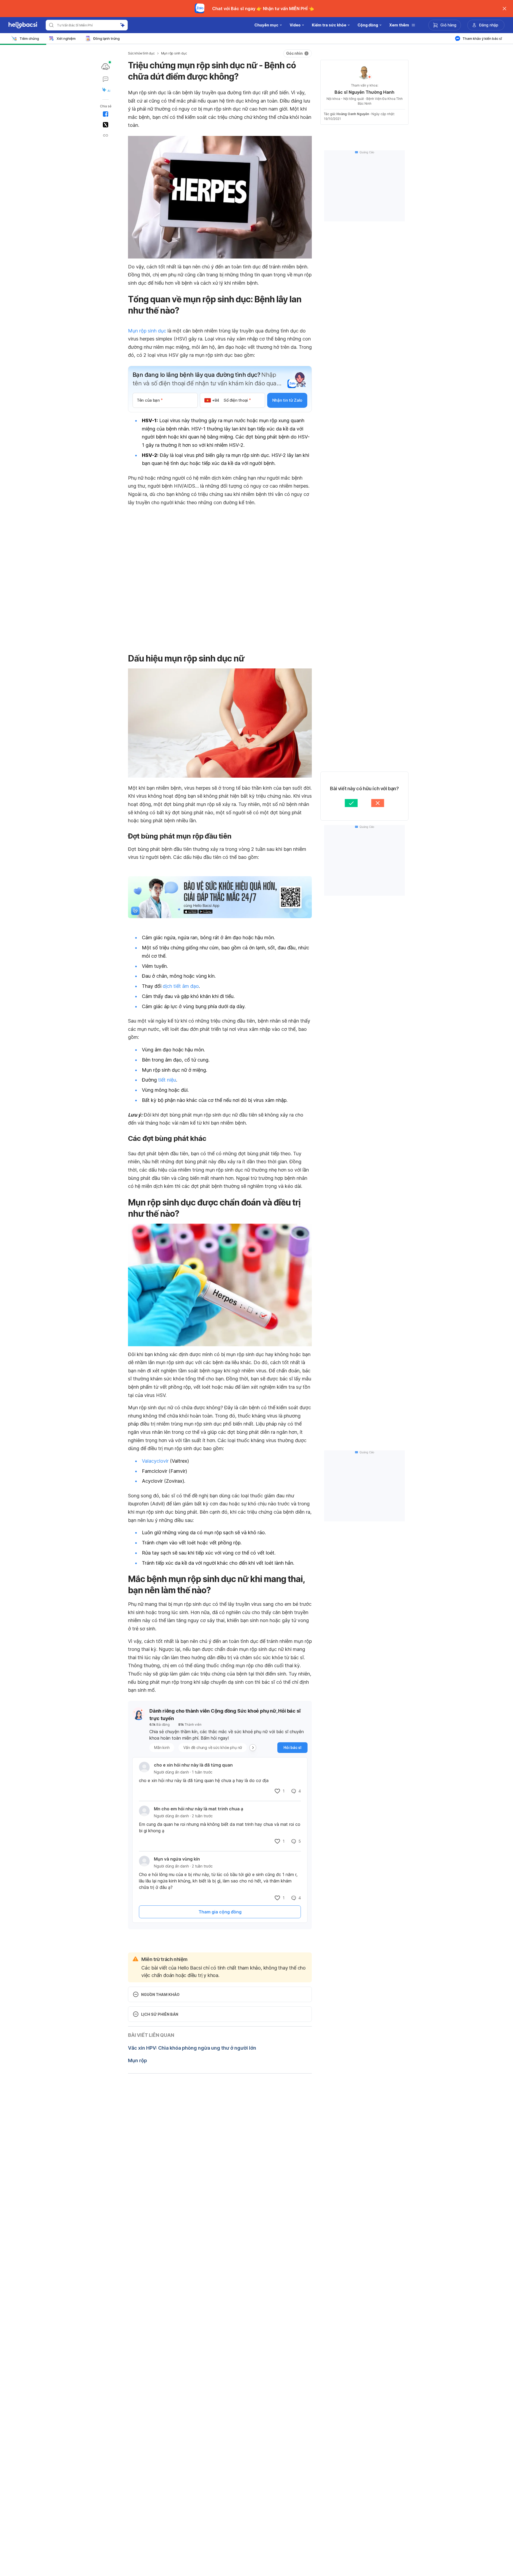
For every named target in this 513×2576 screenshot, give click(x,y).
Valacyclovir (155, 1461)
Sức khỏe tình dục (141, 53)
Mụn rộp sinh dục (174, 53)
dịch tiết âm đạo (181, 986)
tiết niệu (167, 1080)
